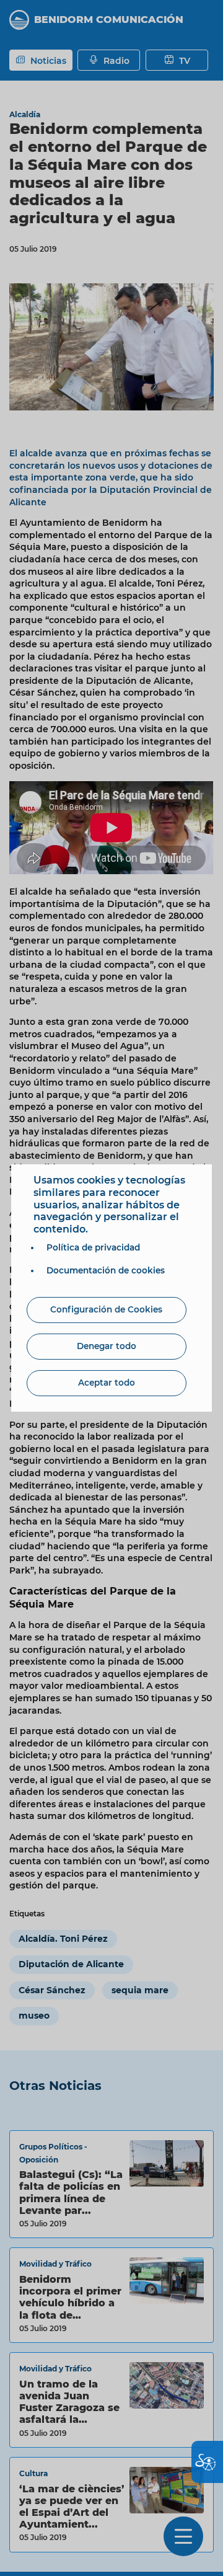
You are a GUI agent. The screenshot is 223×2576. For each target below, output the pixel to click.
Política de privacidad (93, 1247)
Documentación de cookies (106, 1270)
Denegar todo (107, 1346)
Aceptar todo (107, 1383)
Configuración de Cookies (106, 1309)
